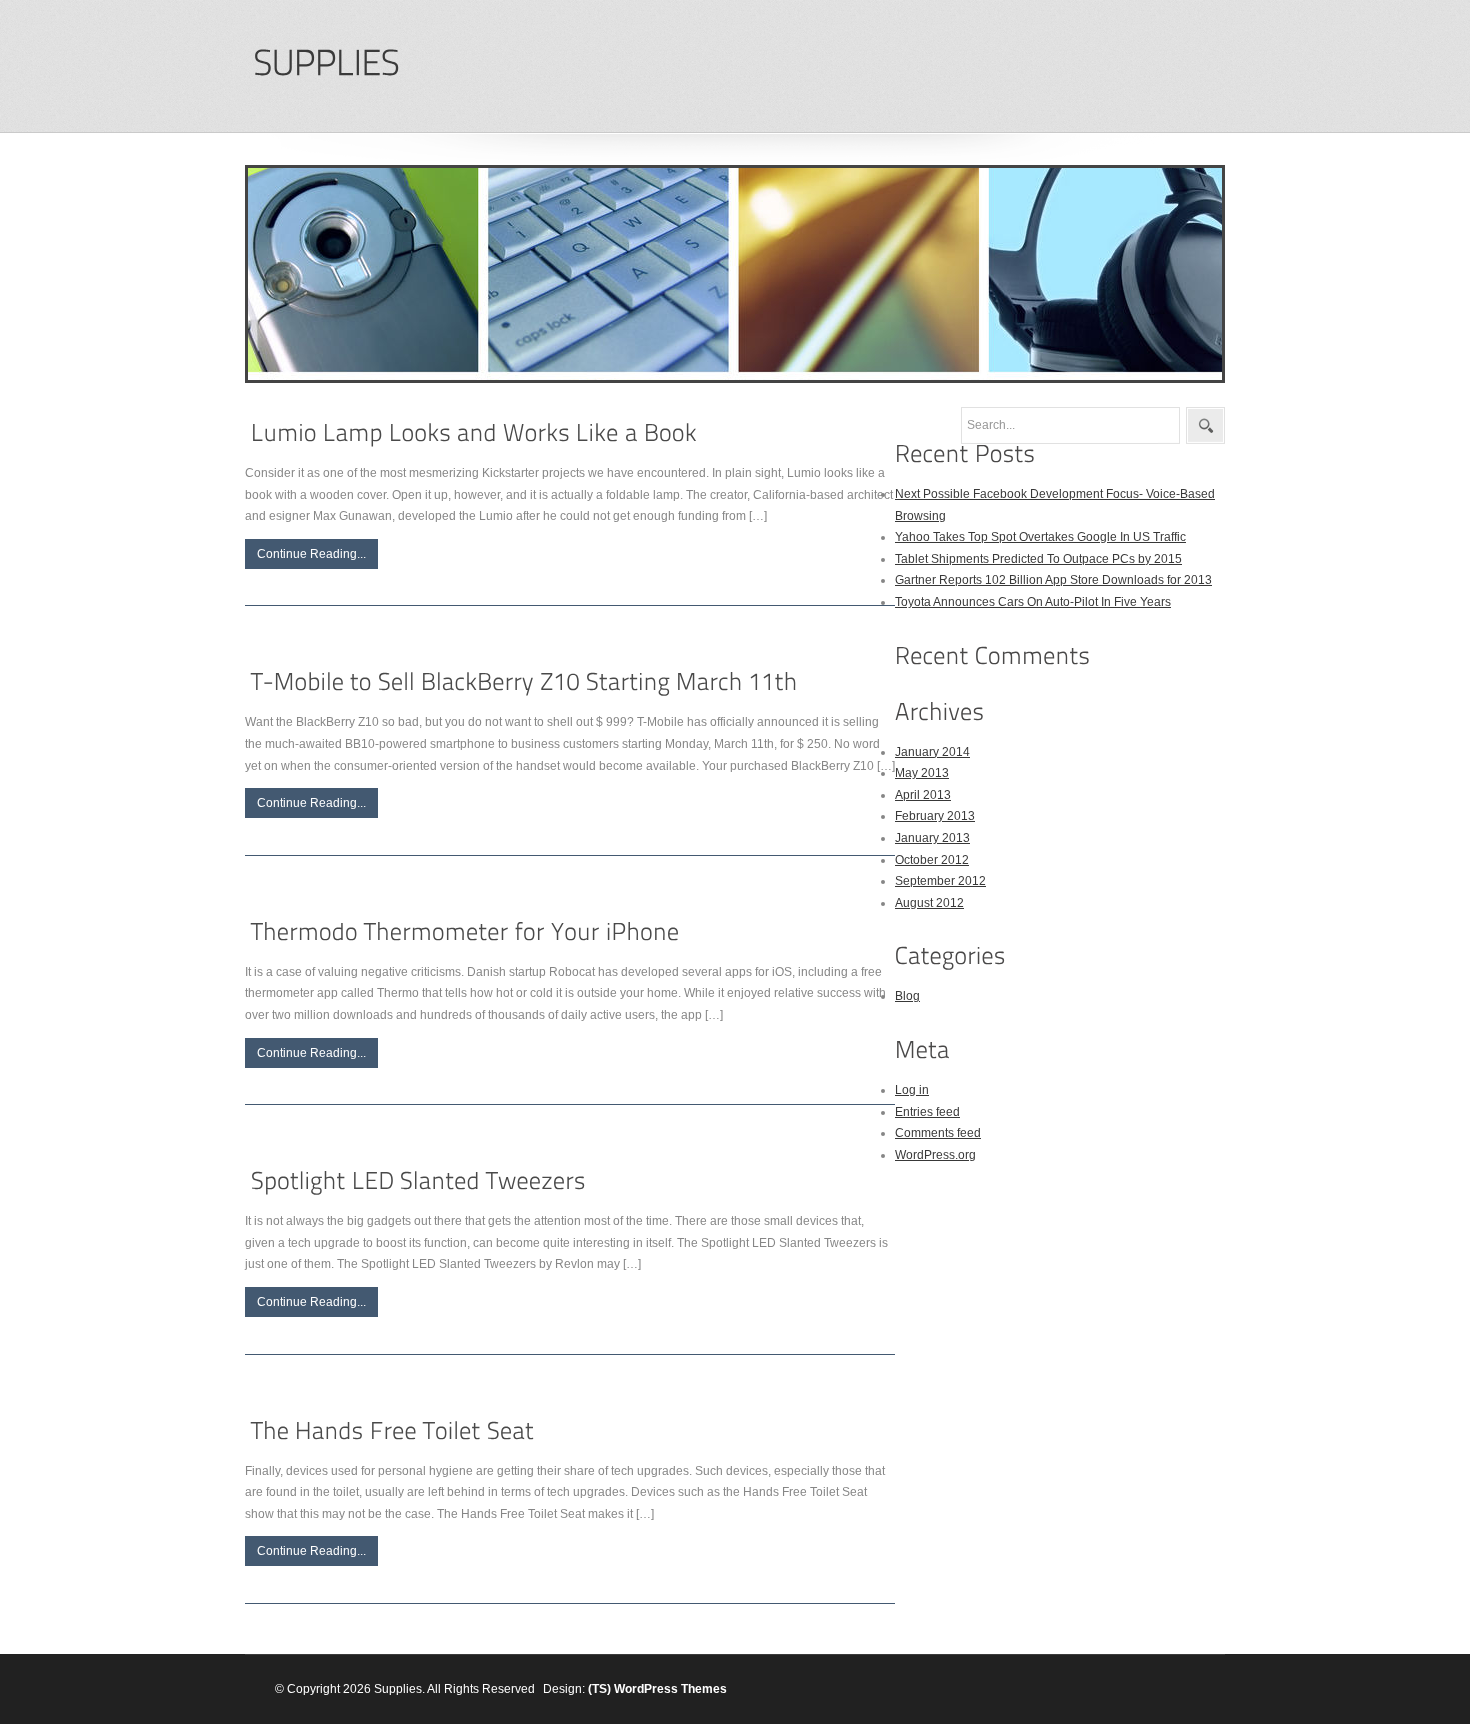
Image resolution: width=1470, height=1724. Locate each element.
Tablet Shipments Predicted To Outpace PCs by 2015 (1038, 559)
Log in (912, 1090)
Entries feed (927, 1112)
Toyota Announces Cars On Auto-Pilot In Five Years (1033, 602)
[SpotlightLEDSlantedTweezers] (418, 1180)
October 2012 (932, 860)
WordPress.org (935, 1155)
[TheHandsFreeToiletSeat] (392, 1430)
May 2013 (922, 773)
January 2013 (932, 838)
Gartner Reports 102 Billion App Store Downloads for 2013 (1053, 580)
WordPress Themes (670, 1689)
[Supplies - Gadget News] (326, 63)
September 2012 (940, 881)
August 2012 (929, 903)
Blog (907, 996)
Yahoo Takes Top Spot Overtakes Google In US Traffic (1040, 537)
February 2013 (935, 816)
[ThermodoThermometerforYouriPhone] (465, 931)
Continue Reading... (311, 554)
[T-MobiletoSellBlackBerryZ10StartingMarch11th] (524, 682)
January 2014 (932, 752)
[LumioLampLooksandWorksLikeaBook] (474, 432)
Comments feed (938, 1133)
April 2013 (923, 795)
